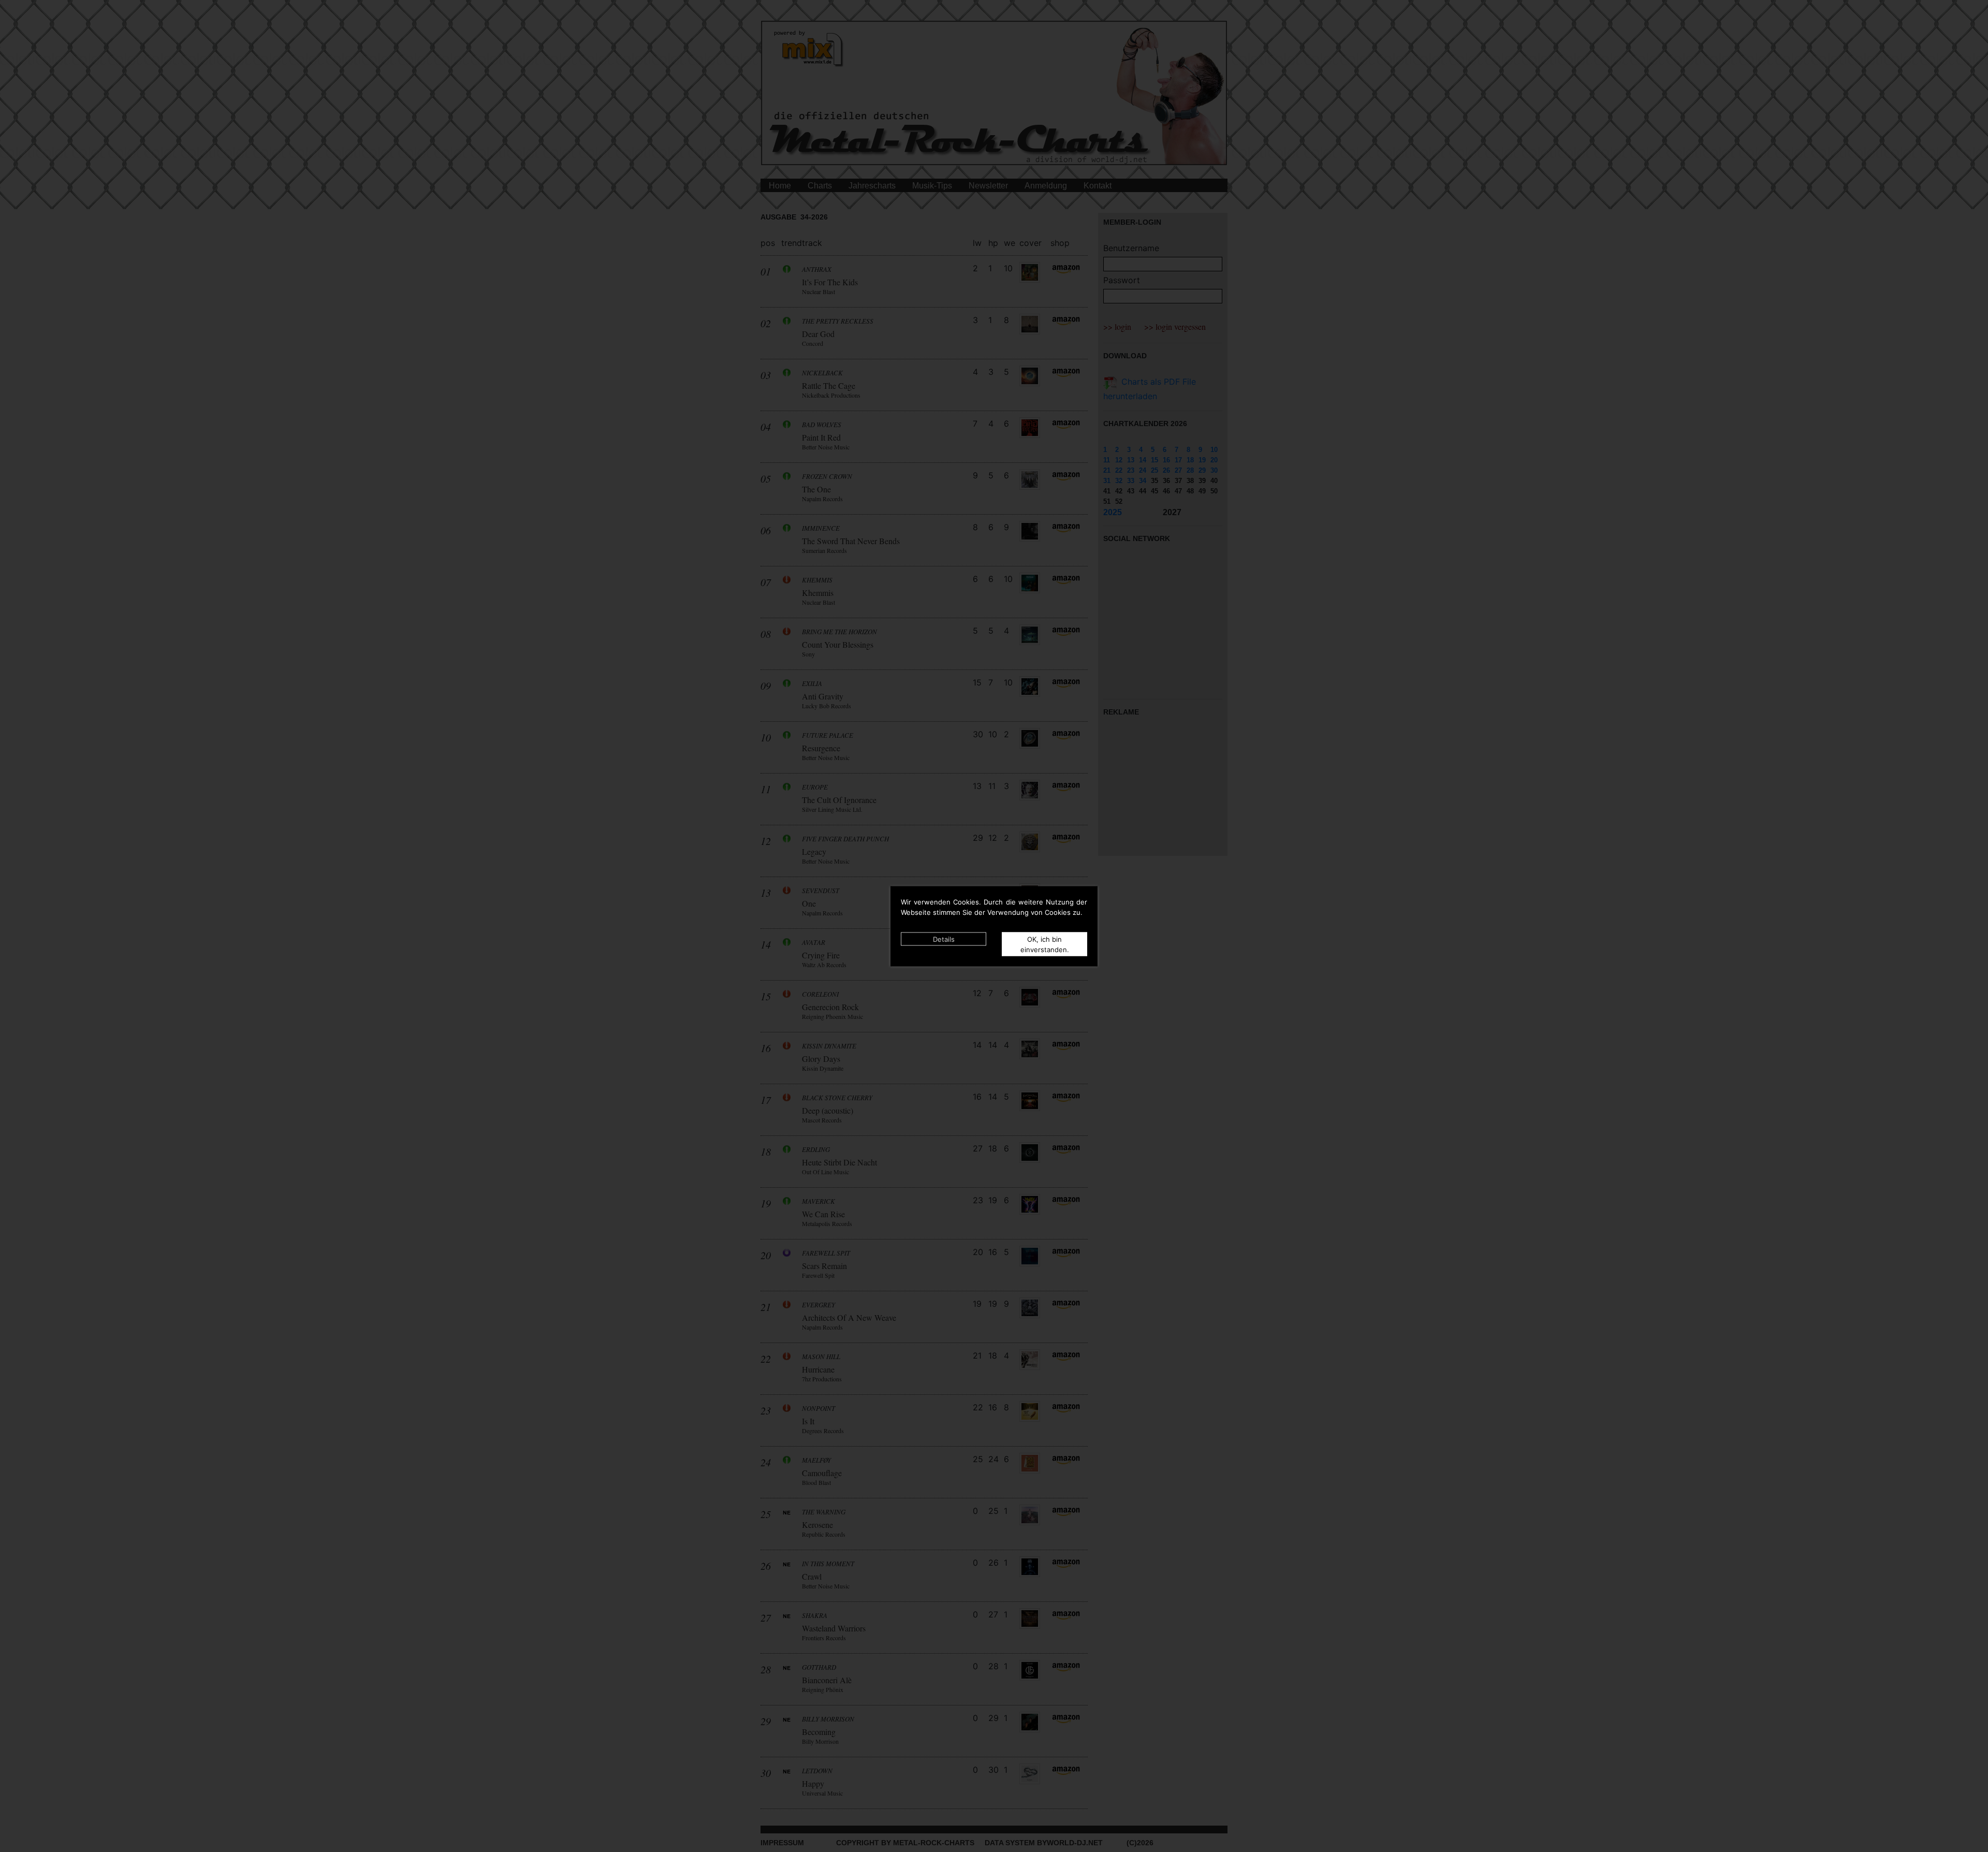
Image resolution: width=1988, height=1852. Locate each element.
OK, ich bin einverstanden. (1045, 944)
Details (944, 939)
